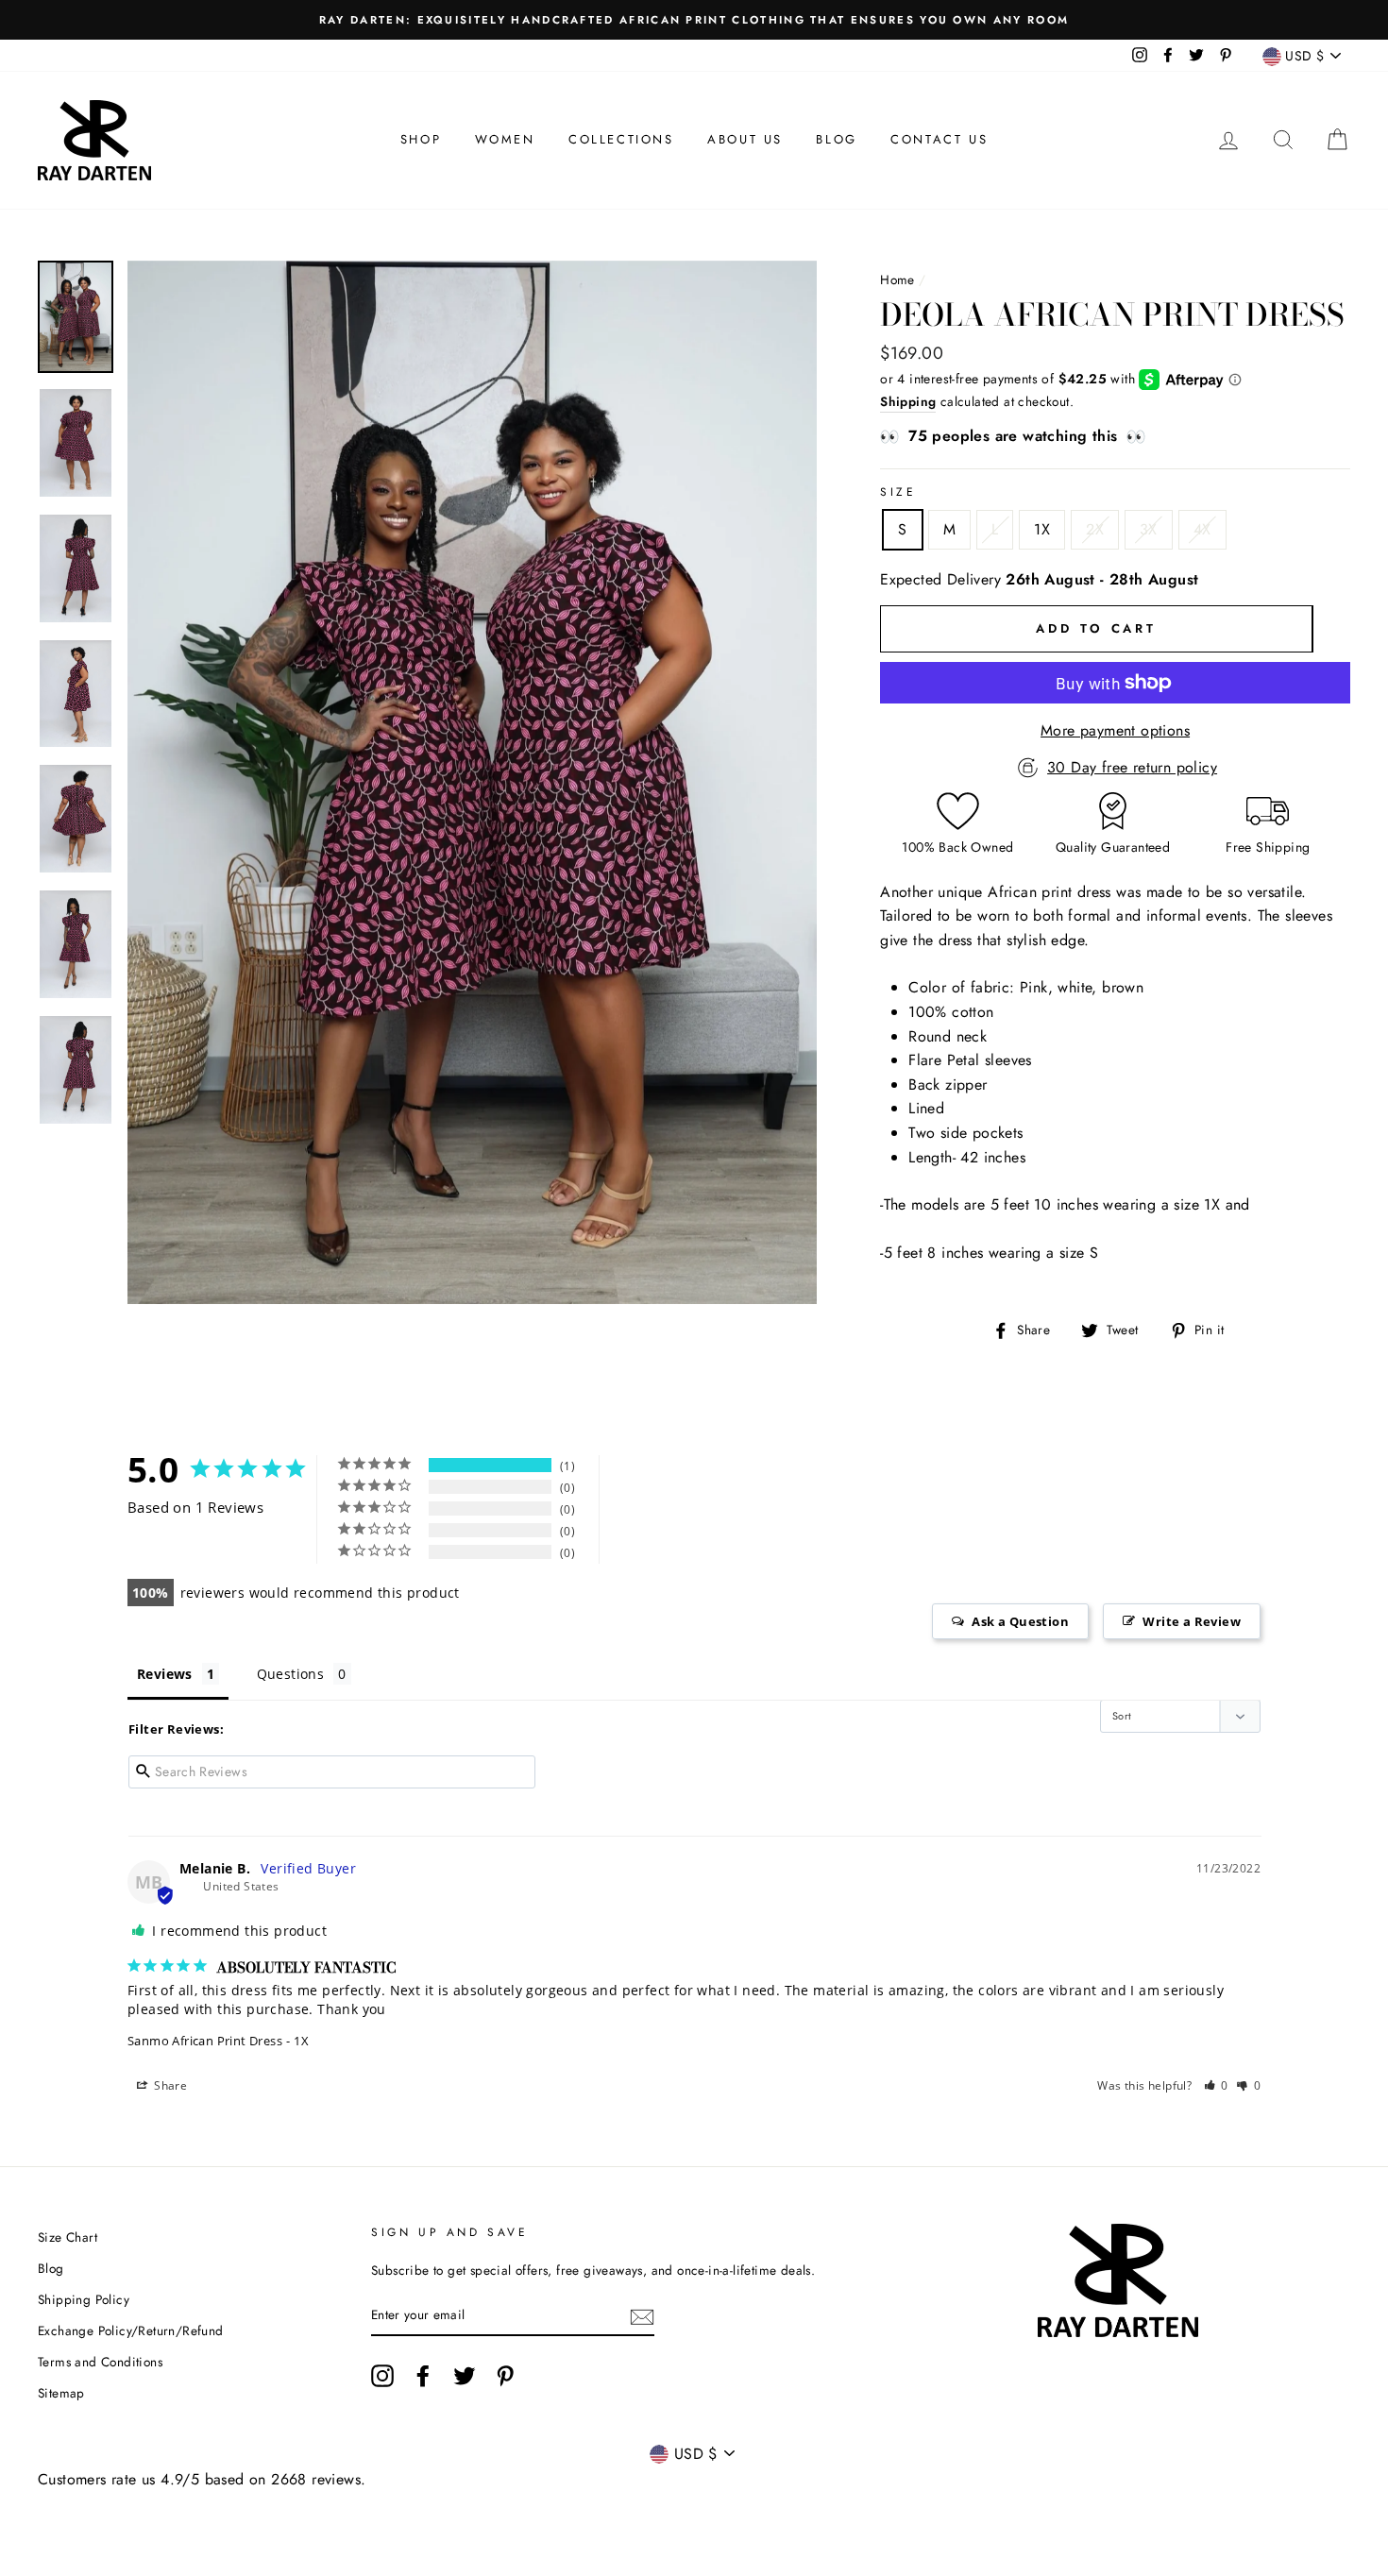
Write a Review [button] (1192, 1621)
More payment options (1115, 730)
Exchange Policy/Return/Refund (131, 2330)
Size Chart (68, 2237)
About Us (745, 139)
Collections (621, 139)
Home (897, 280)
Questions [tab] (291, 1674)
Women (505, 139)
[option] (694, 20)
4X (1202, 529)
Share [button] (169, 2085)
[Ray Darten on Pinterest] (505, 2376)
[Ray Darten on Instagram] (382, 2376)
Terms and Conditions (100, 2362)
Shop (421, 139)
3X (1149, 529)
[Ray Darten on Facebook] (423, 2376)
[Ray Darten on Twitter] (465, 2376)
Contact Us (939, 139)
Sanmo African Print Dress (205, 2041)
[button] (1217, 2085)
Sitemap (61, 2393)
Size (898, 492)
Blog (836, 139)
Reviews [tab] (165, 1674)
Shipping (908, 401)
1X (1042, 529)
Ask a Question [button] (1020, 1621)
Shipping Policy (84, 2299)
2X (1095, 529)
